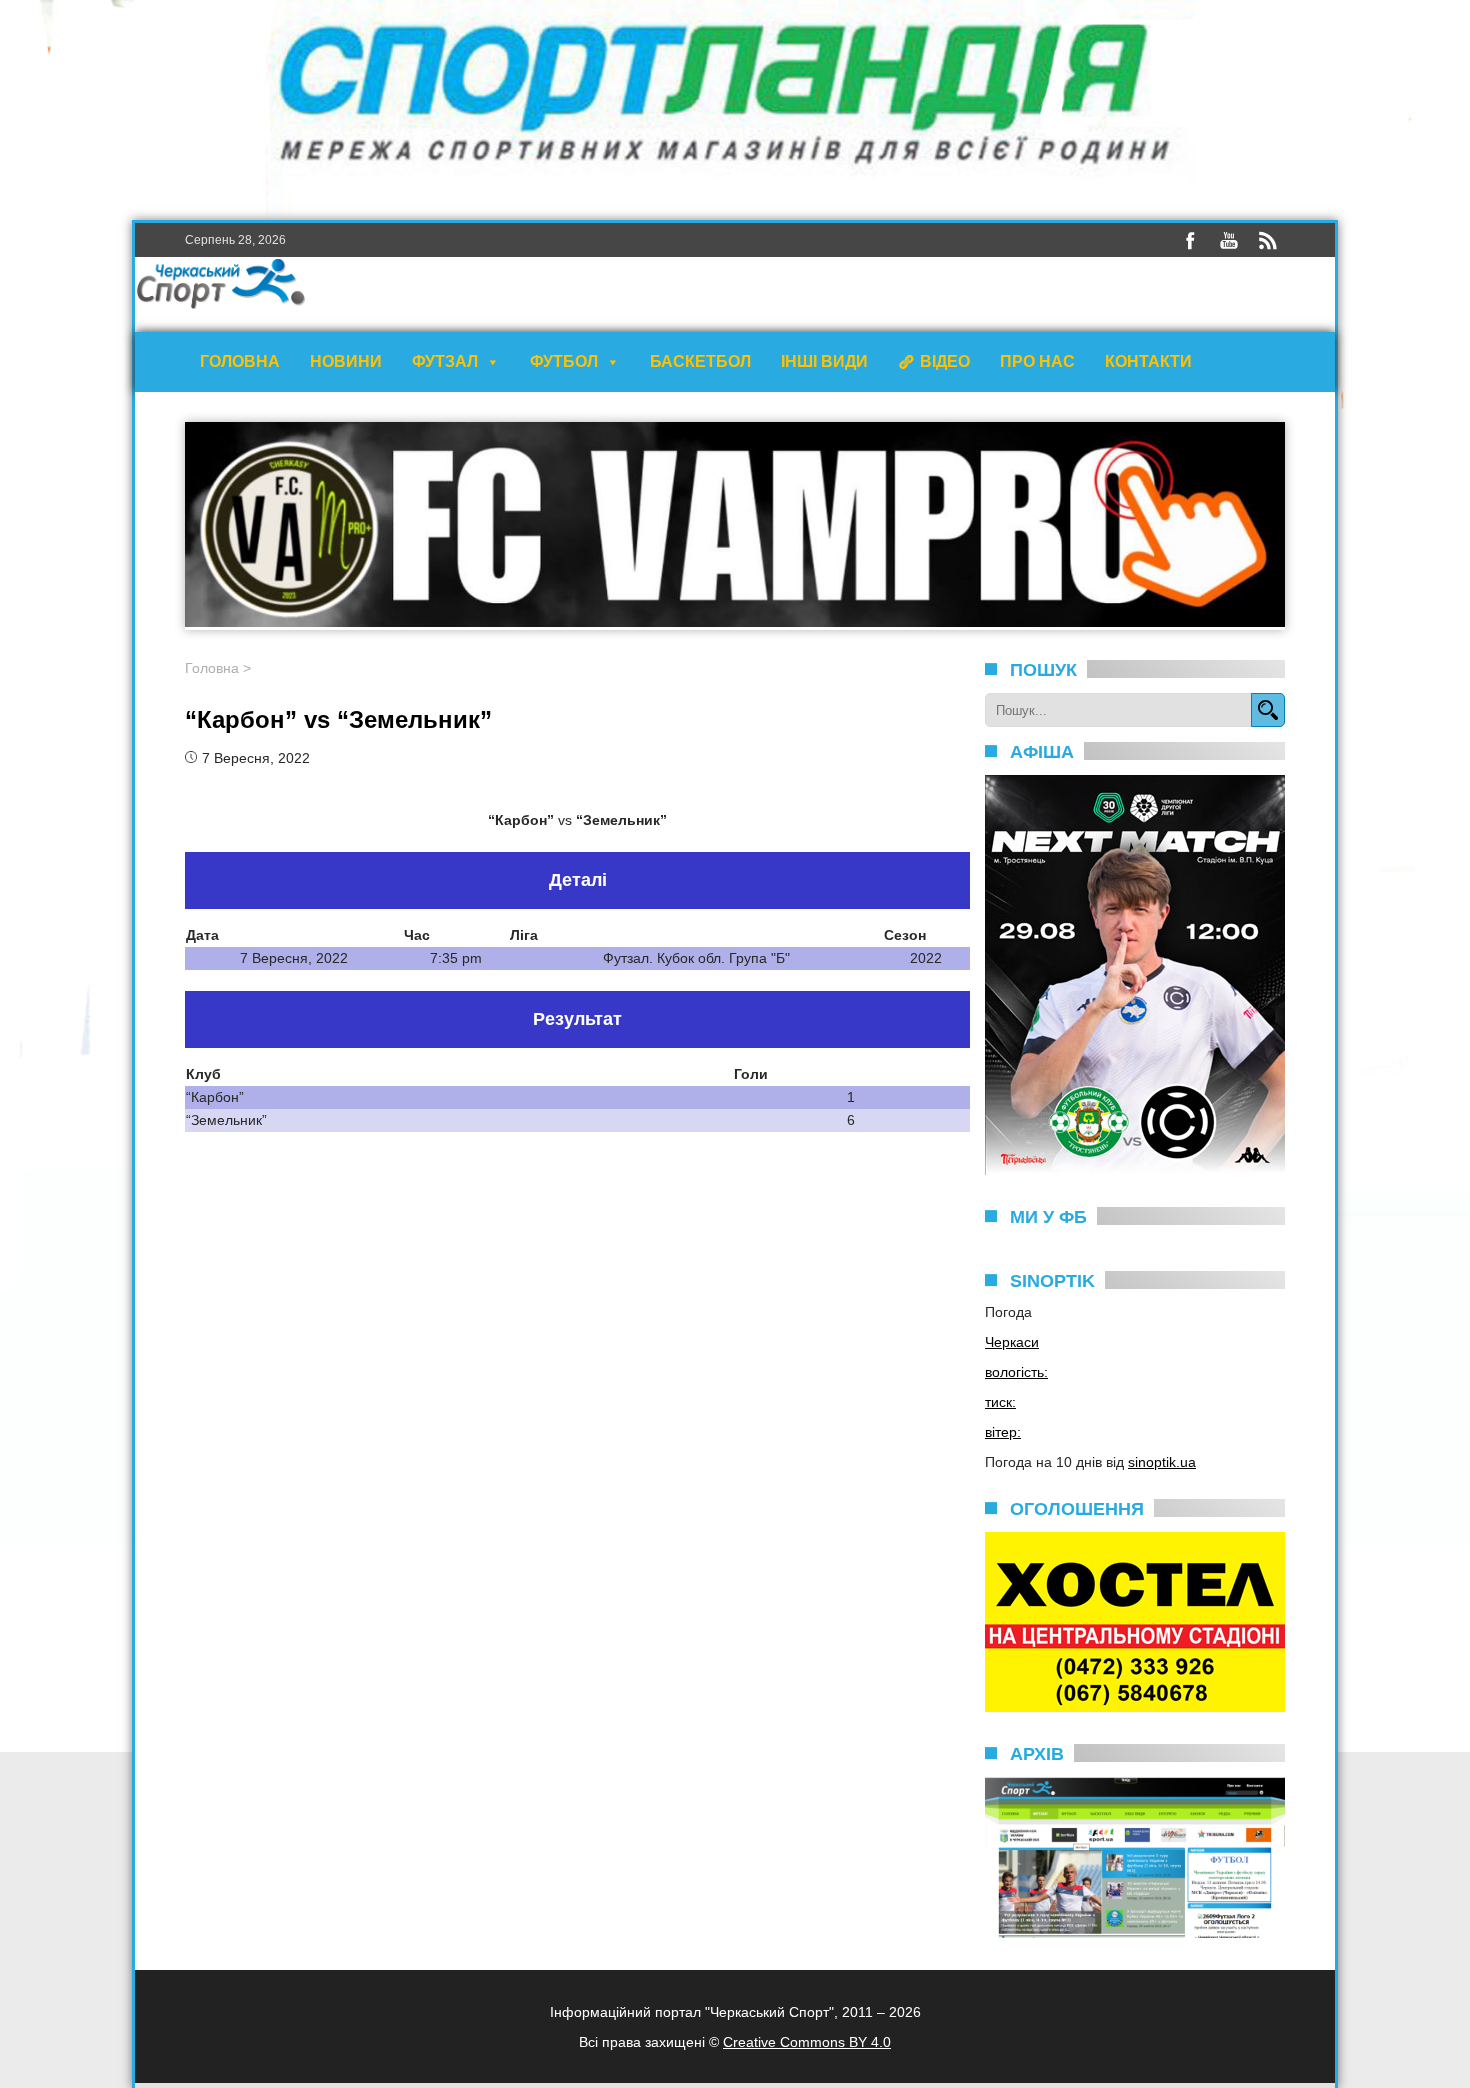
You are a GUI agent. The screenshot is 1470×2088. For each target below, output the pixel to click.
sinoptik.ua (1162, 1462)
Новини (346, 361)
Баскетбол (700, 361)
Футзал (445, 361)
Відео (945, 361)
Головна (240, 361)
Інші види (824, 361)
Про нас (1037, 361)
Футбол (564, 361)
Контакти (1148, 361)
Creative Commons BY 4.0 (807, 2042)
